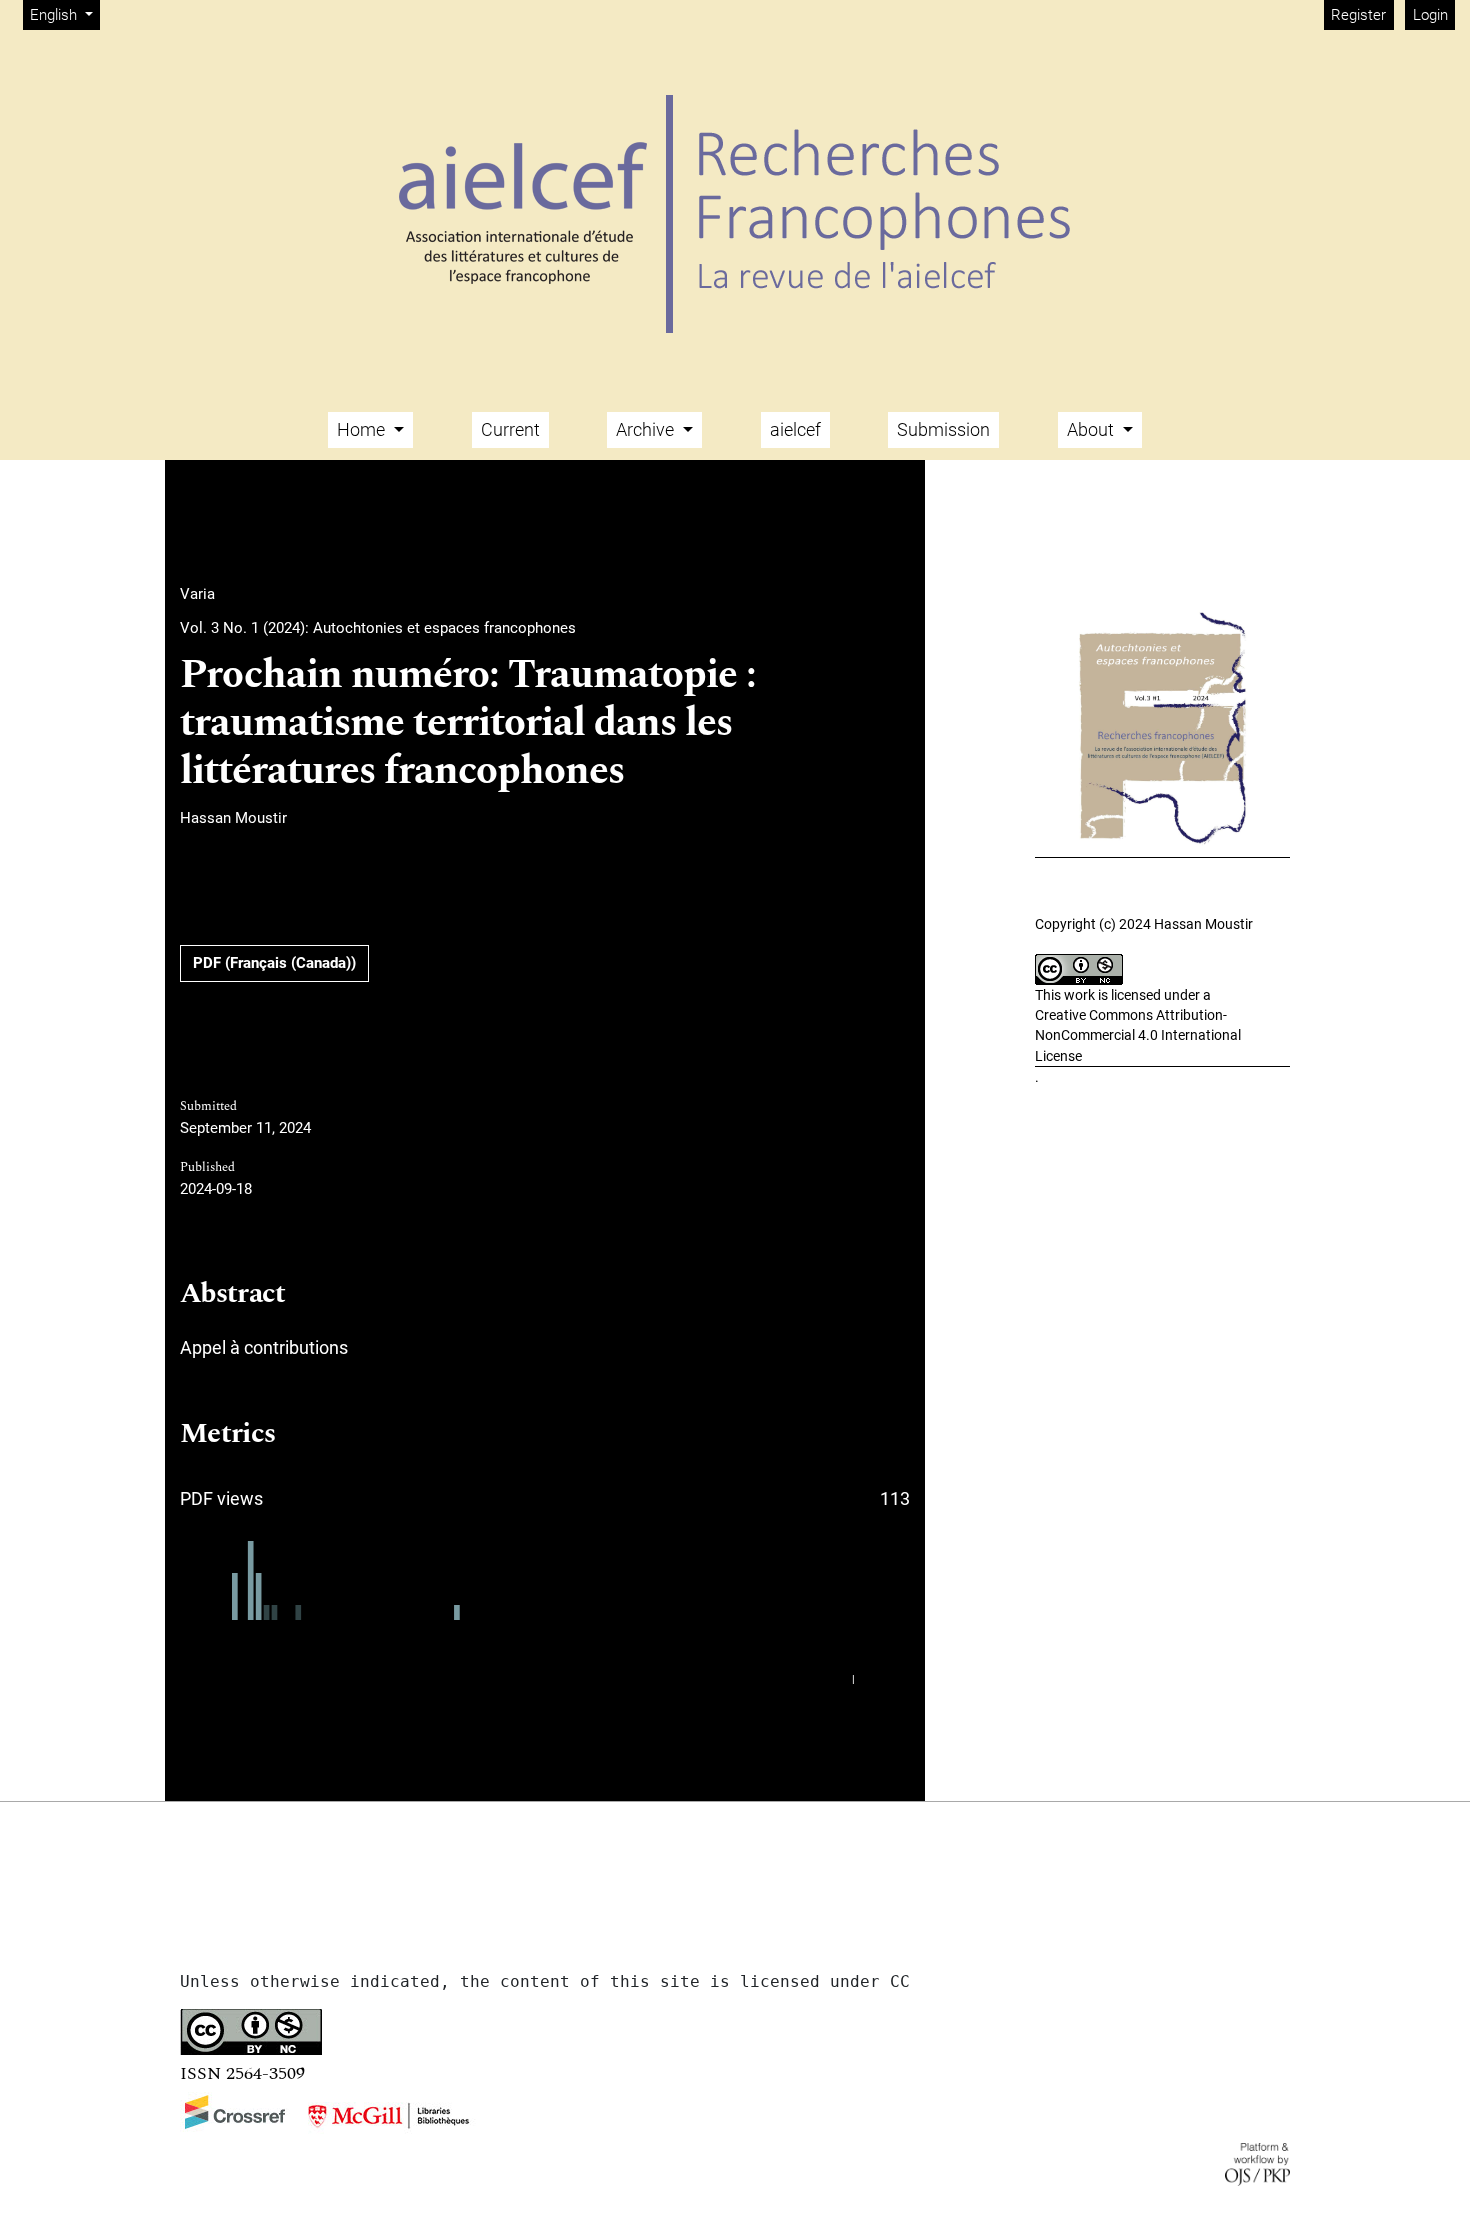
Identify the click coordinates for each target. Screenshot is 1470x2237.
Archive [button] (647, 429)
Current (510, 429)
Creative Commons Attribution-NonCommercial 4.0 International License (1138, 1035)
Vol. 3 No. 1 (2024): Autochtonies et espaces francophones (378, 628)
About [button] (1092, 429)
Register (1358, 15)
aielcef (795, 429)
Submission (943, 429)
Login (1430, 15)
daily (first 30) (808, 1679)
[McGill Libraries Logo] (388, 2115)
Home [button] (363, 429)
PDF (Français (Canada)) (274, 963)
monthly (884, 1679)
